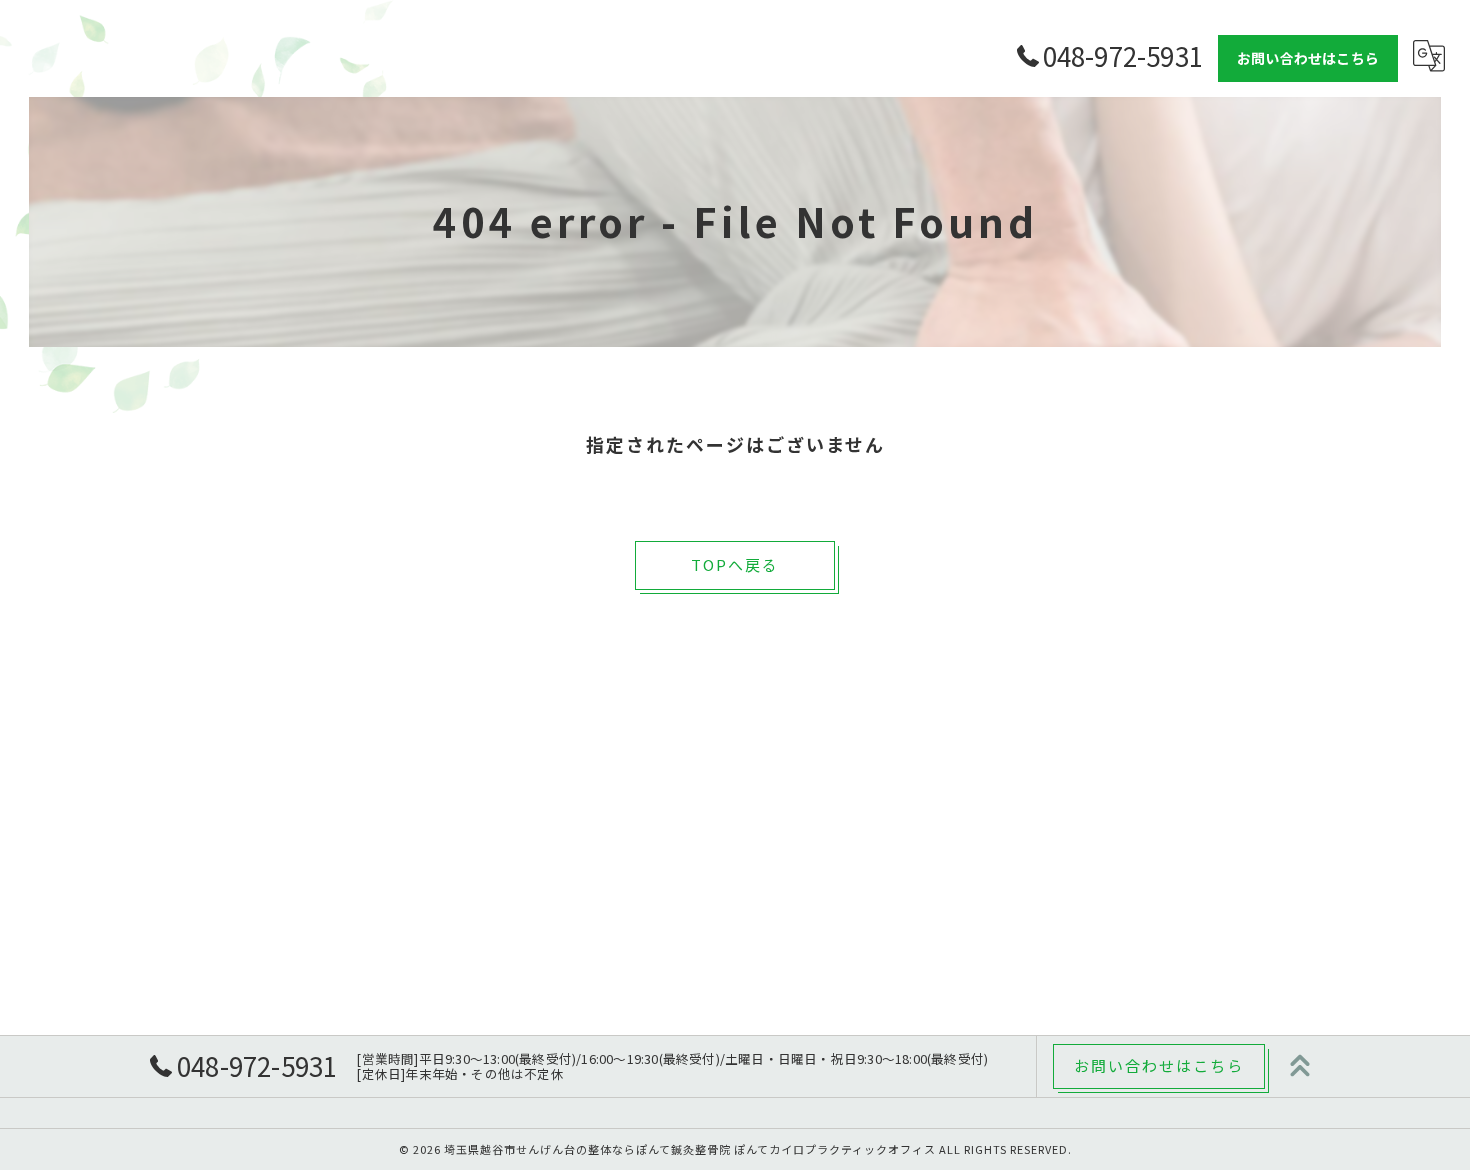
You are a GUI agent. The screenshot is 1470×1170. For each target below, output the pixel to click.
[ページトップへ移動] (1300, 1066)
